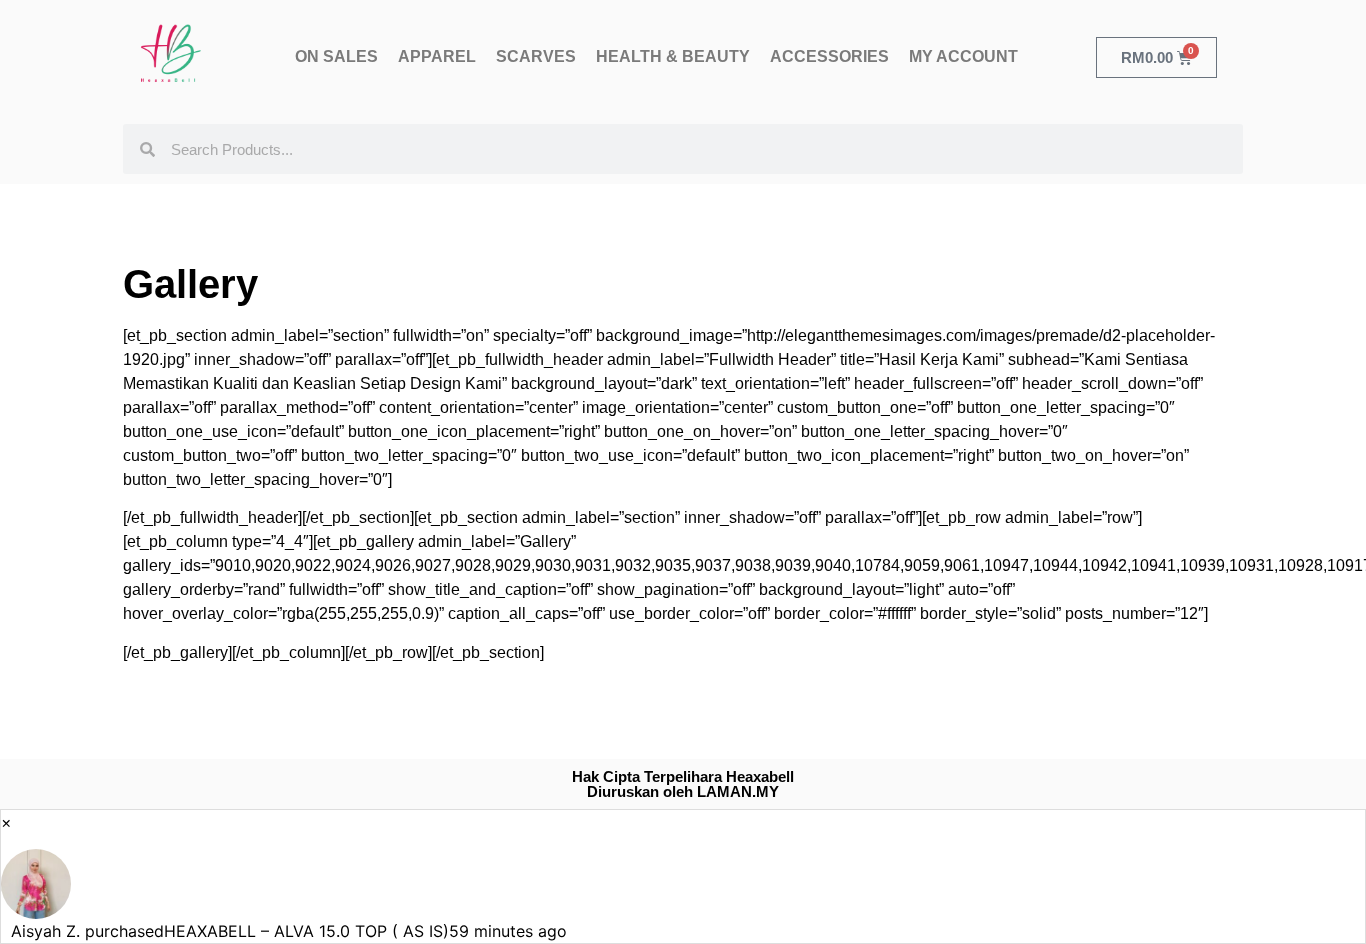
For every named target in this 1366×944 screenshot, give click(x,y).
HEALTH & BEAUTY (673, 56)
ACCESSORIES (829, 56)
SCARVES (536, 56)
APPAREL (437, 56)
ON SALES (336, 56)
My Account (963, 56)
